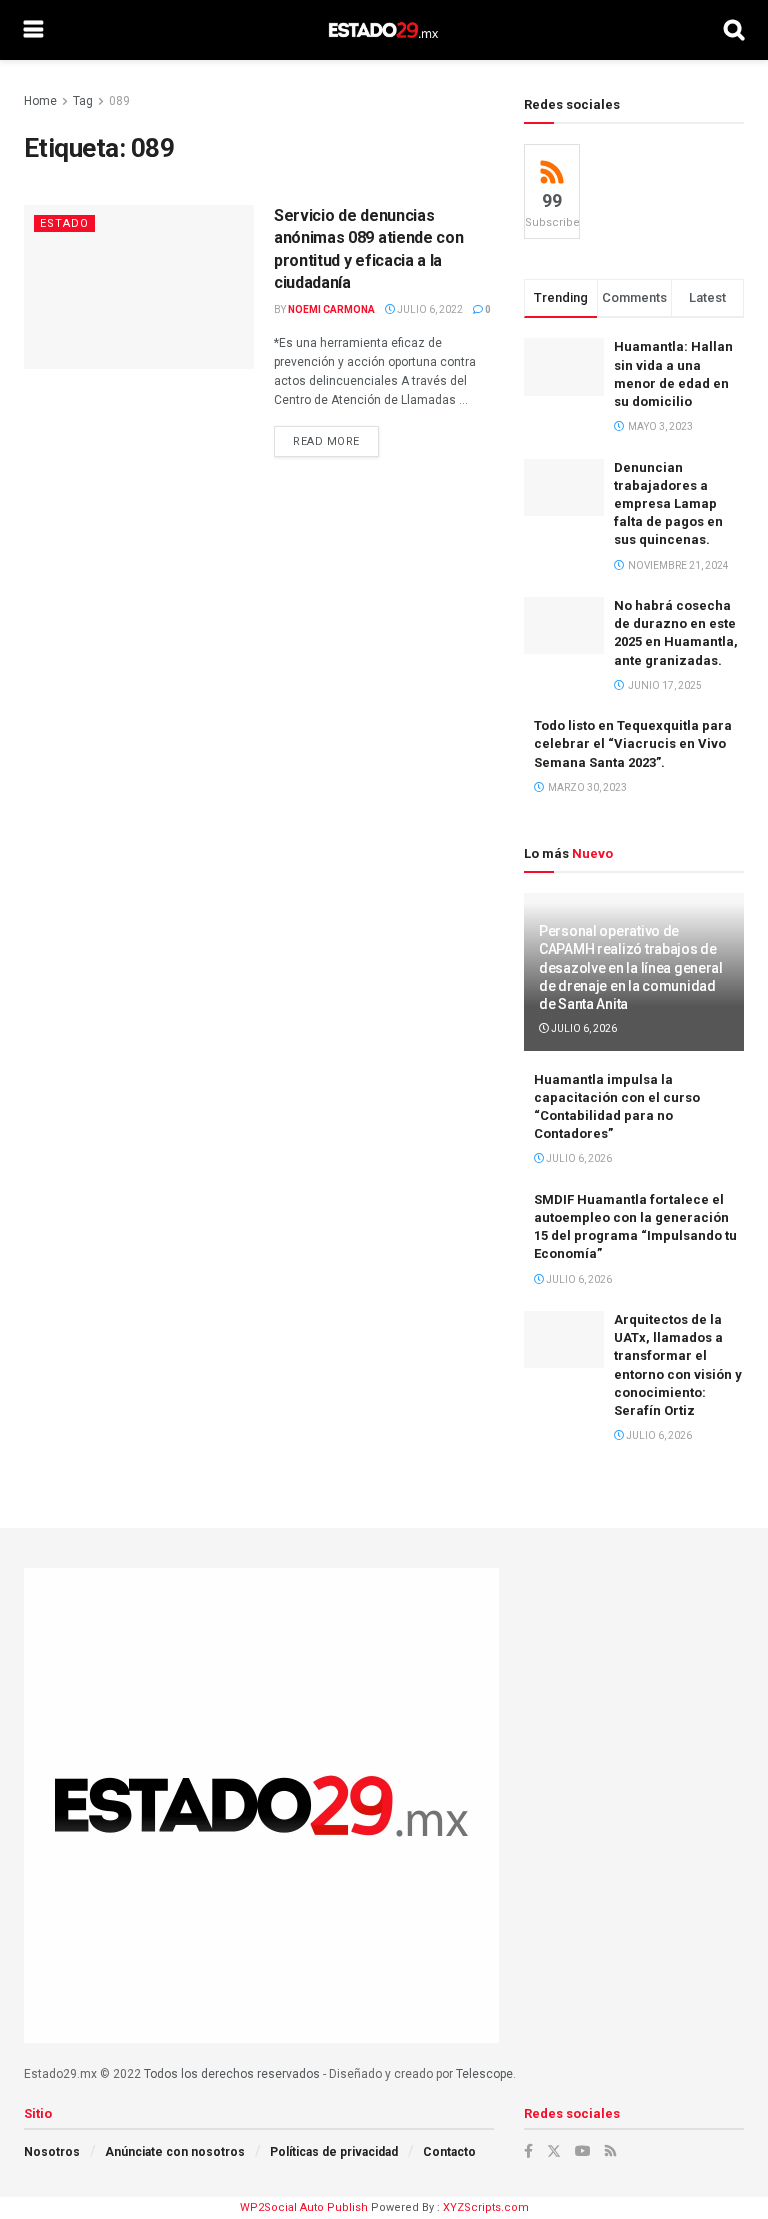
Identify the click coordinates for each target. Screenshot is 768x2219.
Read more (336, 441)
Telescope (484, 2074)
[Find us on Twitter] (554, 2151)
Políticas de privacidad (334, 2152)
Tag (83, 101)
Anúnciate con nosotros (175, 2152)
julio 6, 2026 (583, 1028)
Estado (64, 223)
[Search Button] (734, 30)
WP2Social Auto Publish (304, 2207)
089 (119, 101)
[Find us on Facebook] (528, 2151)
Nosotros (52, 2152)
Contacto (449, 2152)
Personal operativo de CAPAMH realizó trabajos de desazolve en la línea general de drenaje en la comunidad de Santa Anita (631, 967)
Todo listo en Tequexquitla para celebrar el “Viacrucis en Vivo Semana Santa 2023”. (633, 743)
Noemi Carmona (331, 309)
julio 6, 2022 (429, 309)
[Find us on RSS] (610, 2151)
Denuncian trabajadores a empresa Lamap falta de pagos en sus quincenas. (668, 504)
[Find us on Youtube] (583, 2151)
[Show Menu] (33, 30)
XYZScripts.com (486, 2207)
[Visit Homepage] (383, 30)
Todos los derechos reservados (232, 2074)
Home (40, 101)
